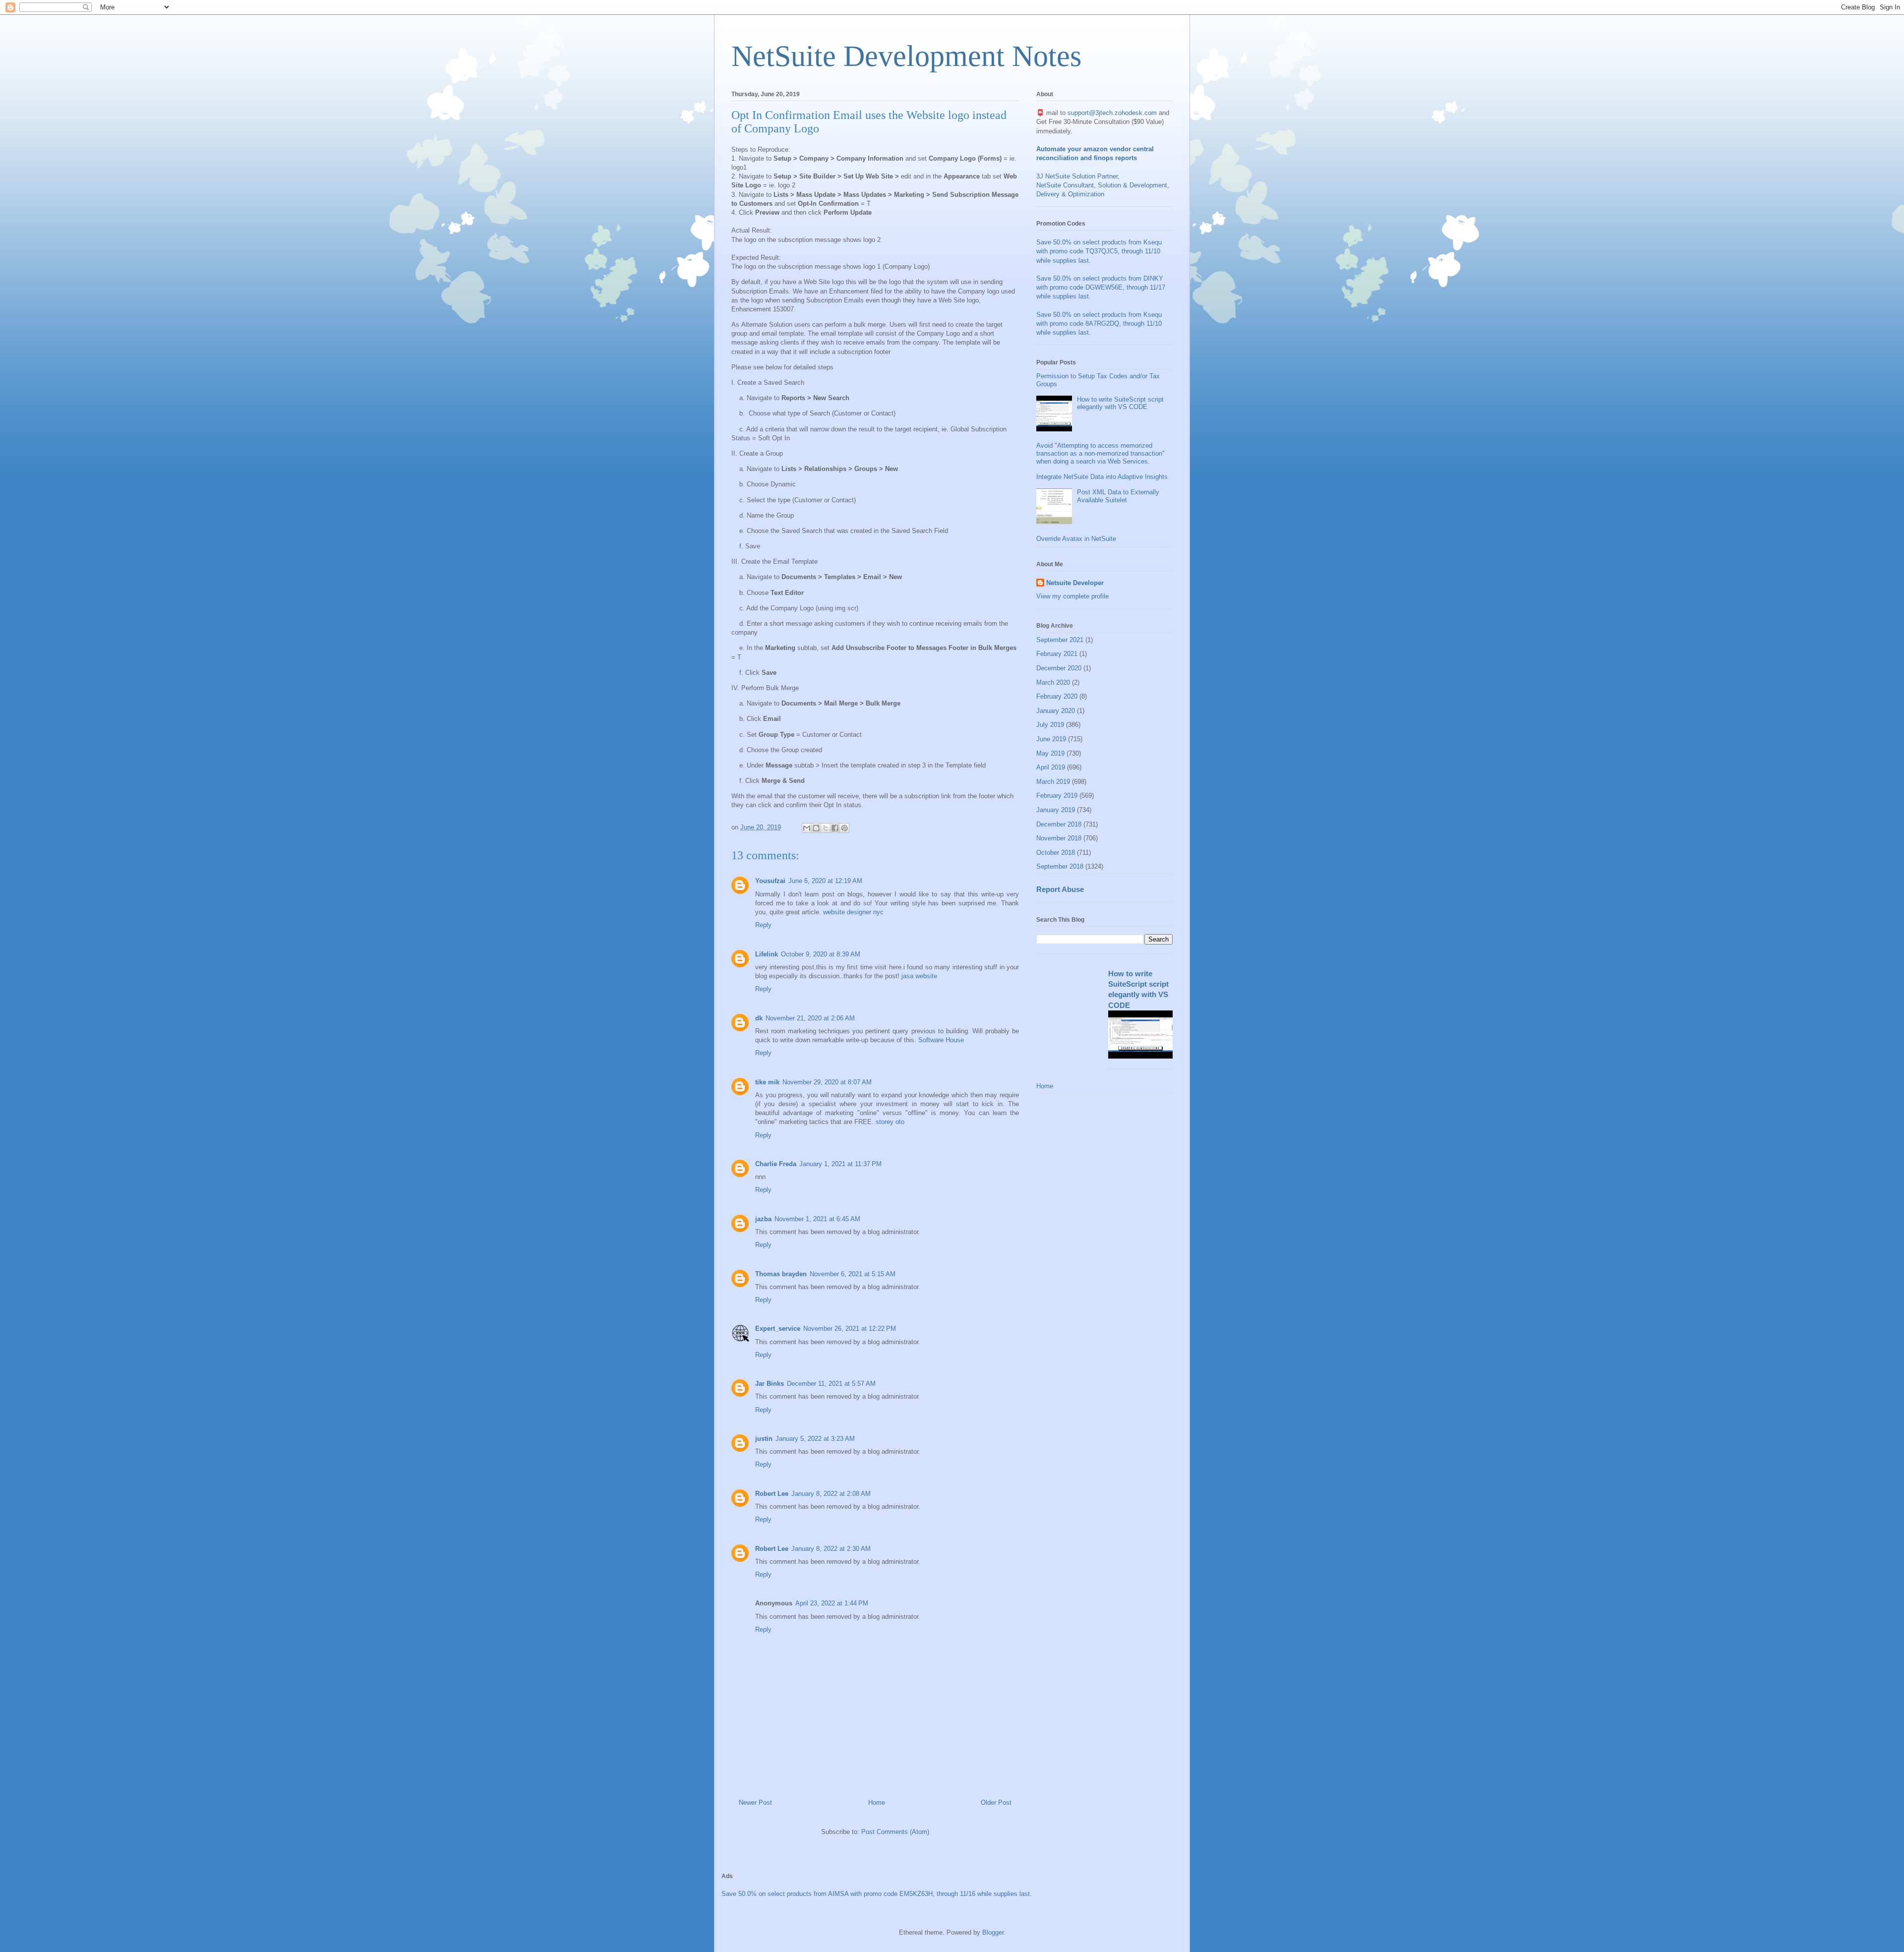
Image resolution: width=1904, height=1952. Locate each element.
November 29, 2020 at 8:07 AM (827, 1082)
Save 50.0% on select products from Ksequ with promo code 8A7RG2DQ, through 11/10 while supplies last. (1099, 324)
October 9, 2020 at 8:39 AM (821, 954)
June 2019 (1051, 739)
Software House (941, 1040)
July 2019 (1050, 725)
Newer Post (755, 1803)
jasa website (919, 976)
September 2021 (1060, 640)
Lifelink (767, 954)
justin (764, 1439)
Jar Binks (770, 1384)
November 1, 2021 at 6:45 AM (817, 1219)
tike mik (767, 1082)
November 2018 (1059, 838)
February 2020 (1057, 696)
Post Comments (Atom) (895, 1832)
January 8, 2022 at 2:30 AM (831, 1549)
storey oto (890, 1122)
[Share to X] (826, 828)
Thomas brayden (781, 1274)
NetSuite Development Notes (906, 56)
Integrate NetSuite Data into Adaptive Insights (1102, 477)
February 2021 (1057, 654)
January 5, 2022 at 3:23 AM (815, 1439)
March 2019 (1053, 782)
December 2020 (1059, 668)
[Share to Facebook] (835, 828)
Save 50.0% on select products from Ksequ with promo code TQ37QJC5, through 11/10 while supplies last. (1099, 251)
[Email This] (807, 828)
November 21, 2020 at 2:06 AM (810, 1018)
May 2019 (1050, 753)
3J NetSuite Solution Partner (1077, 176)
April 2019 (1051, 767)
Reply (763, 925)
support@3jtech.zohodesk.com (1112, 113)
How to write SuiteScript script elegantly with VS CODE (1120, 403)
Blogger (993, 1932)
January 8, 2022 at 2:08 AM (831, 1494)
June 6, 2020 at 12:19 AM (825, 881)
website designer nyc (853, 912)
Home (877, 1803)
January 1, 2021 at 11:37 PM (840, 1164)
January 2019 (1056, 810)
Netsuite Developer (1075, 583)
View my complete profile (1072, 596)
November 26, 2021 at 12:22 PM (850, 1329)
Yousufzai (770, 881)
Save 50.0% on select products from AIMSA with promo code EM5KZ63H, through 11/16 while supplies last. (877, 1894)
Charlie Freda (776, 1164)
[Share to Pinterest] (844, 828)
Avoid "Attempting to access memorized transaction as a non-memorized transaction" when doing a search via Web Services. (1101, 453)
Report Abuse (1060, 889)
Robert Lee (772, 1494)
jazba (763, 1219)
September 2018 (1060, 866)
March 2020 (1053, 682)
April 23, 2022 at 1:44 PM (832, 1603)
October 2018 (1056, 853)
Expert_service (778, 1329)
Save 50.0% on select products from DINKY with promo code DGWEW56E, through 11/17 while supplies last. (1101, 287)
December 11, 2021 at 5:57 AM (831, 1384)
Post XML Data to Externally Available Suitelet (1118, 496)
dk (759, 1018)
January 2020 (1056, 711)
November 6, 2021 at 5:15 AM (853, 1274)
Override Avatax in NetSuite (1076, 539)
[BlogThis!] (816, 828)
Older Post (996, 1803)
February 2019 (1057, 796)
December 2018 (1059, 824)
